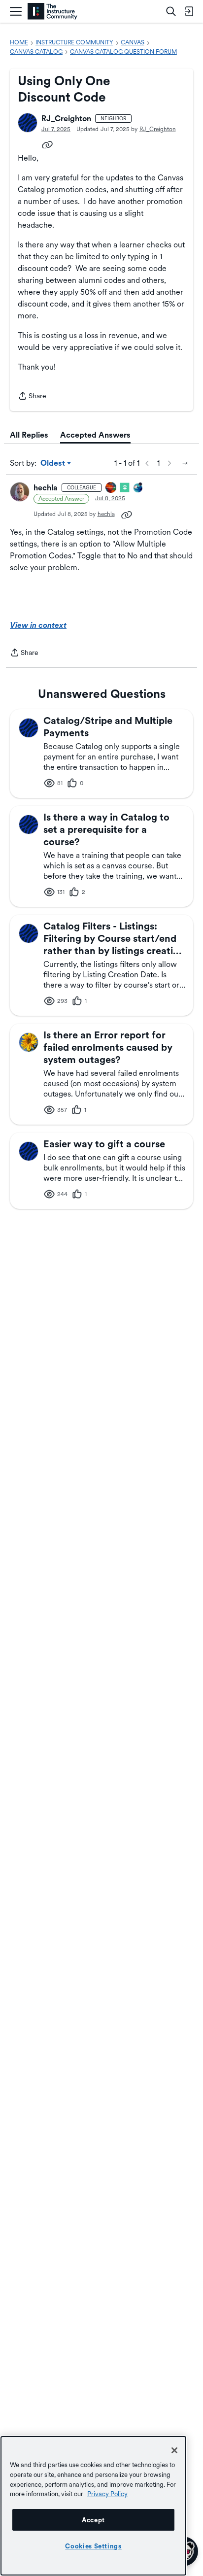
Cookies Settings (93, 2546)
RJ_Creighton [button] (66, 119)
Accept (93, 2520)
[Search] (171, 11)
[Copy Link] (47, 144)
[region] (93, 2506)
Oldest (53, 464)
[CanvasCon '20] (138, 488)
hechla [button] (46, 488)
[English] (52, 12)
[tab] (29, 435)
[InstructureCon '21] (125, 488)
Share (32, 397)
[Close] (174, 2450)
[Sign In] (189, 11)
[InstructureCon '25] (111, 488)
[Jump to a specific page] (185, 463)
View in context (38, 625)
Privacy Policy (107, 2494)
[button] (28, 123)
